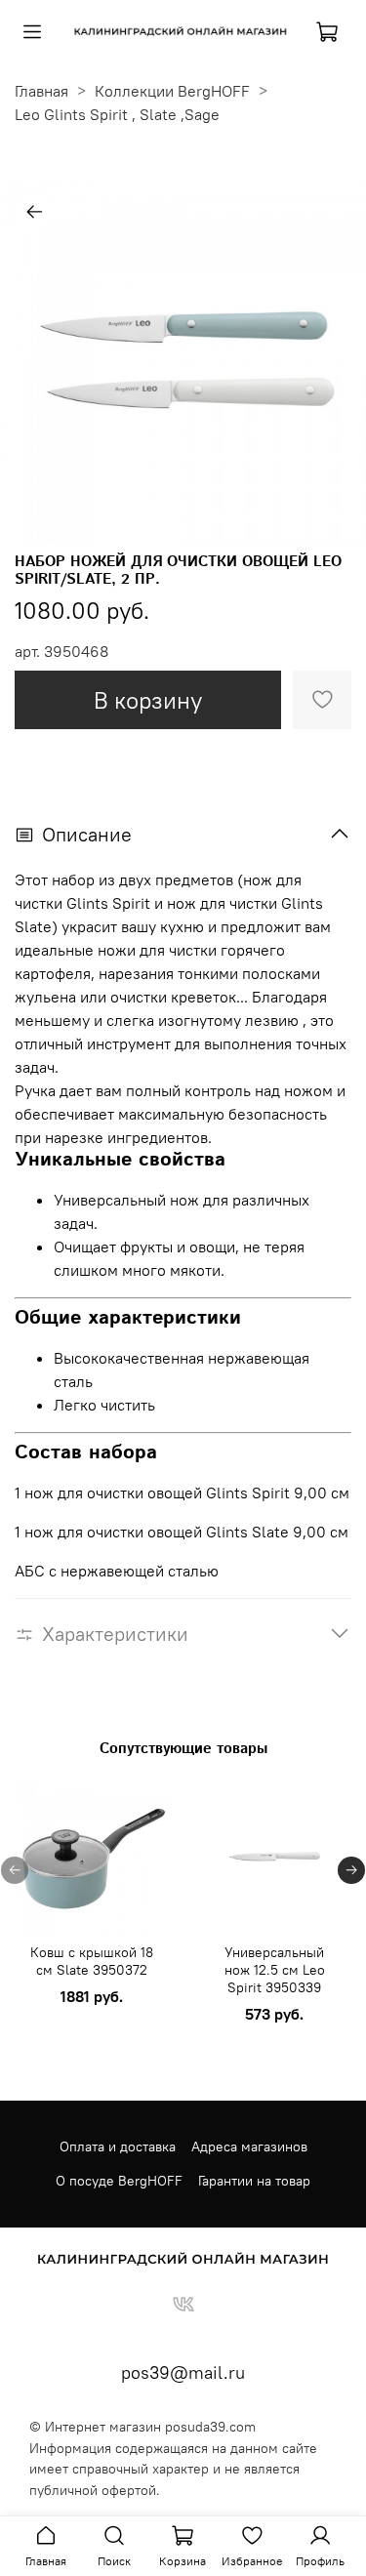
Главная (41, 91)
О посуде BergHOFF (119, 2181)
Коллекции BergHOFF (172, 91)
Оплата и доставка (118, 2147)
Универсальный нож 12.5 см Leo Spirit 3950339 (275, 1970)
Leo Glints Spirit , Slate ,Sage (117, 114)
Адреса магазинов (249, 2147)
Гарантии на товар (254, 2181)
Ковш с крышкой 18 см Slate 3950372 (92, 1961)
